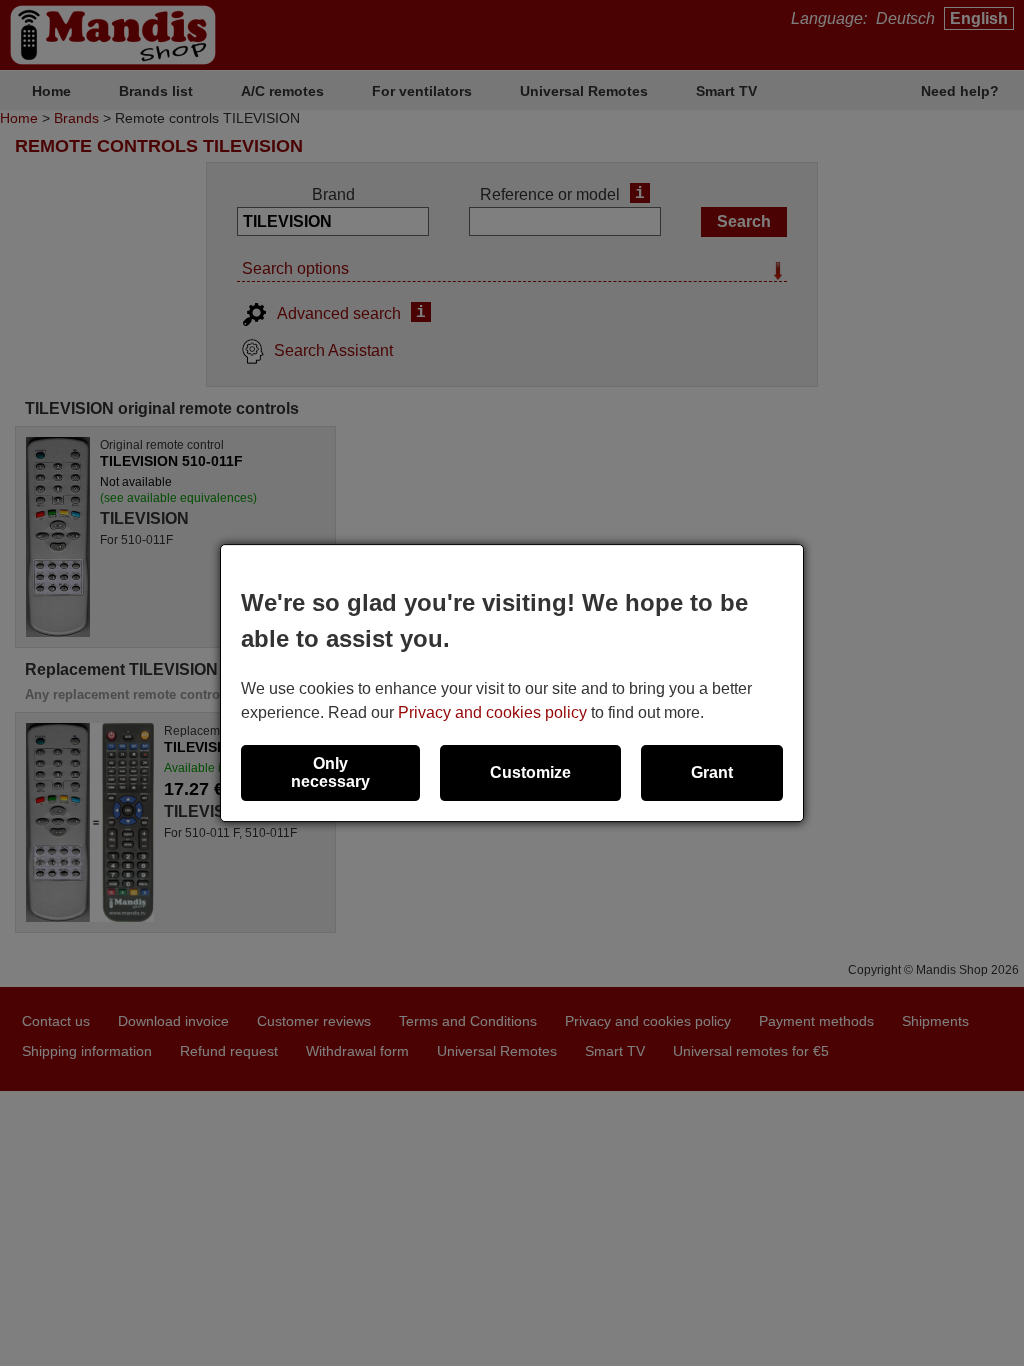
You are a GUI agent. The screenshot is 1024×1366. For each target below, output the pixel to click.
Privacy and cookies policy (492, 712)
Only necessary (330, 772)
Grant (712, 772)
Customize (530, 772)
